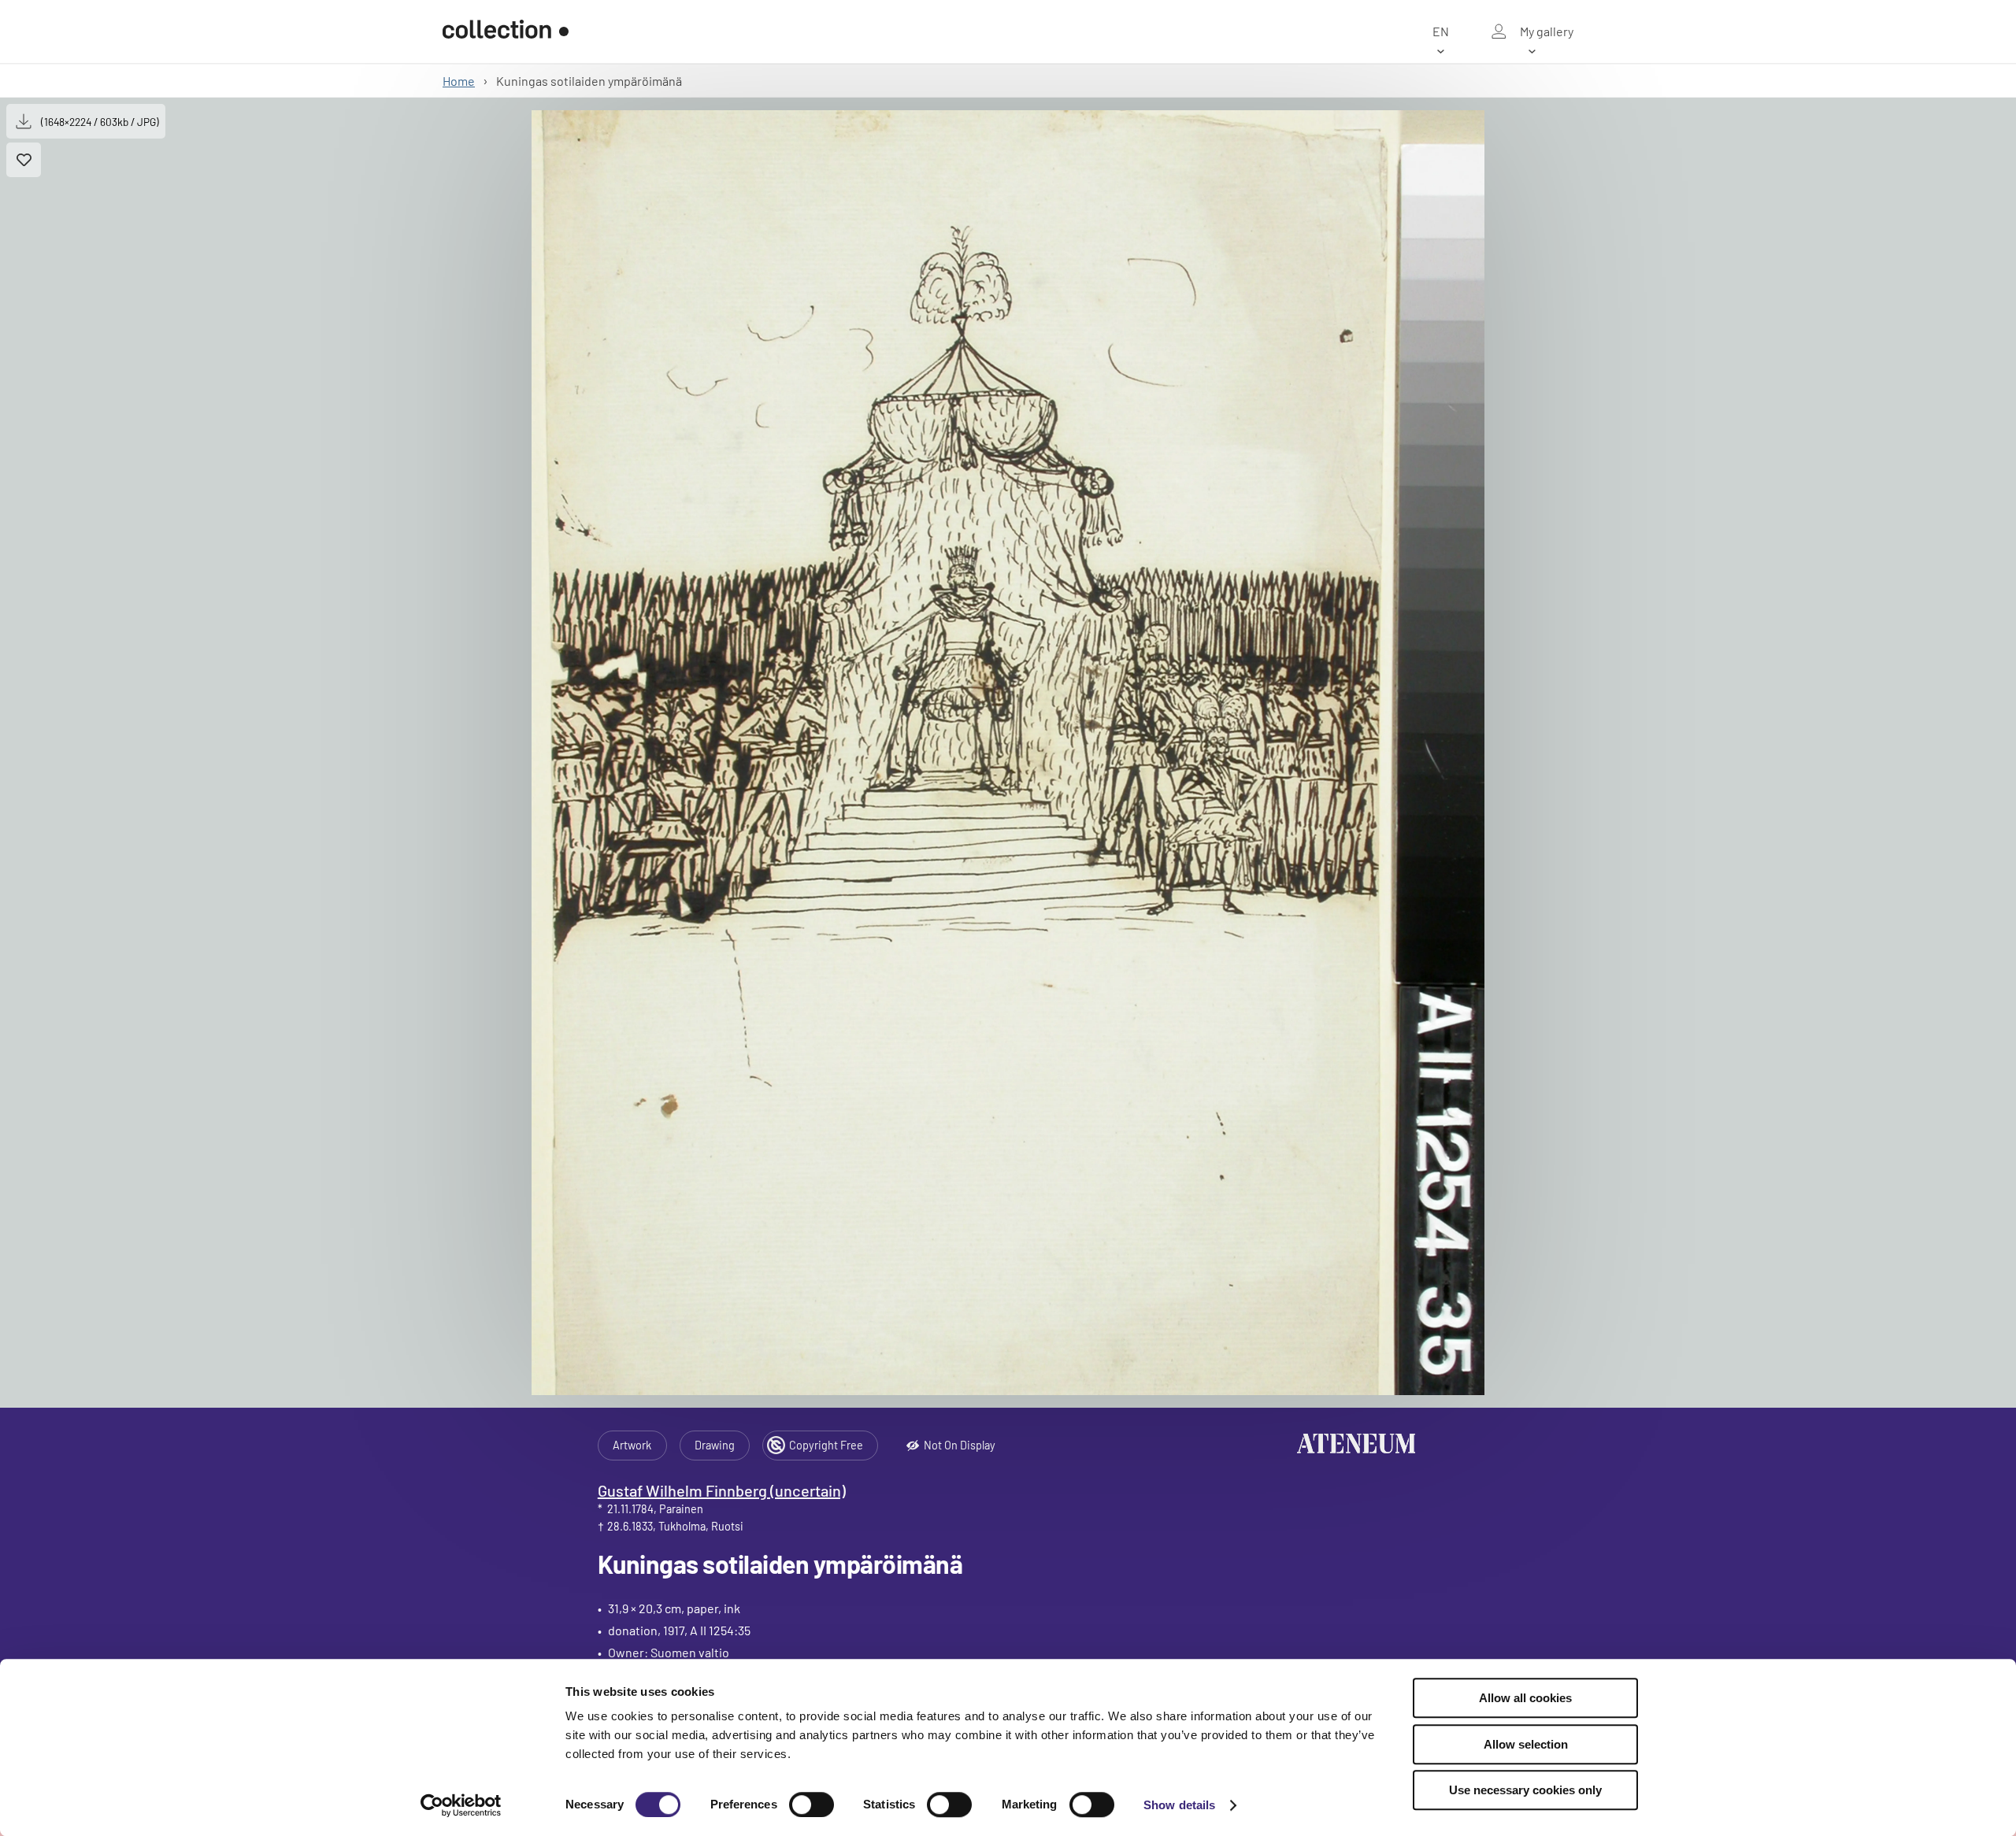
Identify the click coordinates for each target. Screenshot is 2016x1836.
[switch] (812, 1805)
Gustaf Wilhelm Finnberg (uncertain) (722, 1490)
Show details (1179, 1805)
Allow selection (1526, 1744)
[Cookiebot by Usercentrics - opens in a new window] (461, 1805)
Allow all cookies (1525, 1698)
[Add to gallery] (24, 160)
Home (459, 81)
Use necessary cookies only (1525, 1790)
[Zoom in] (1008, 753)
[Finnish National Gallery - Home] (506, 31)
